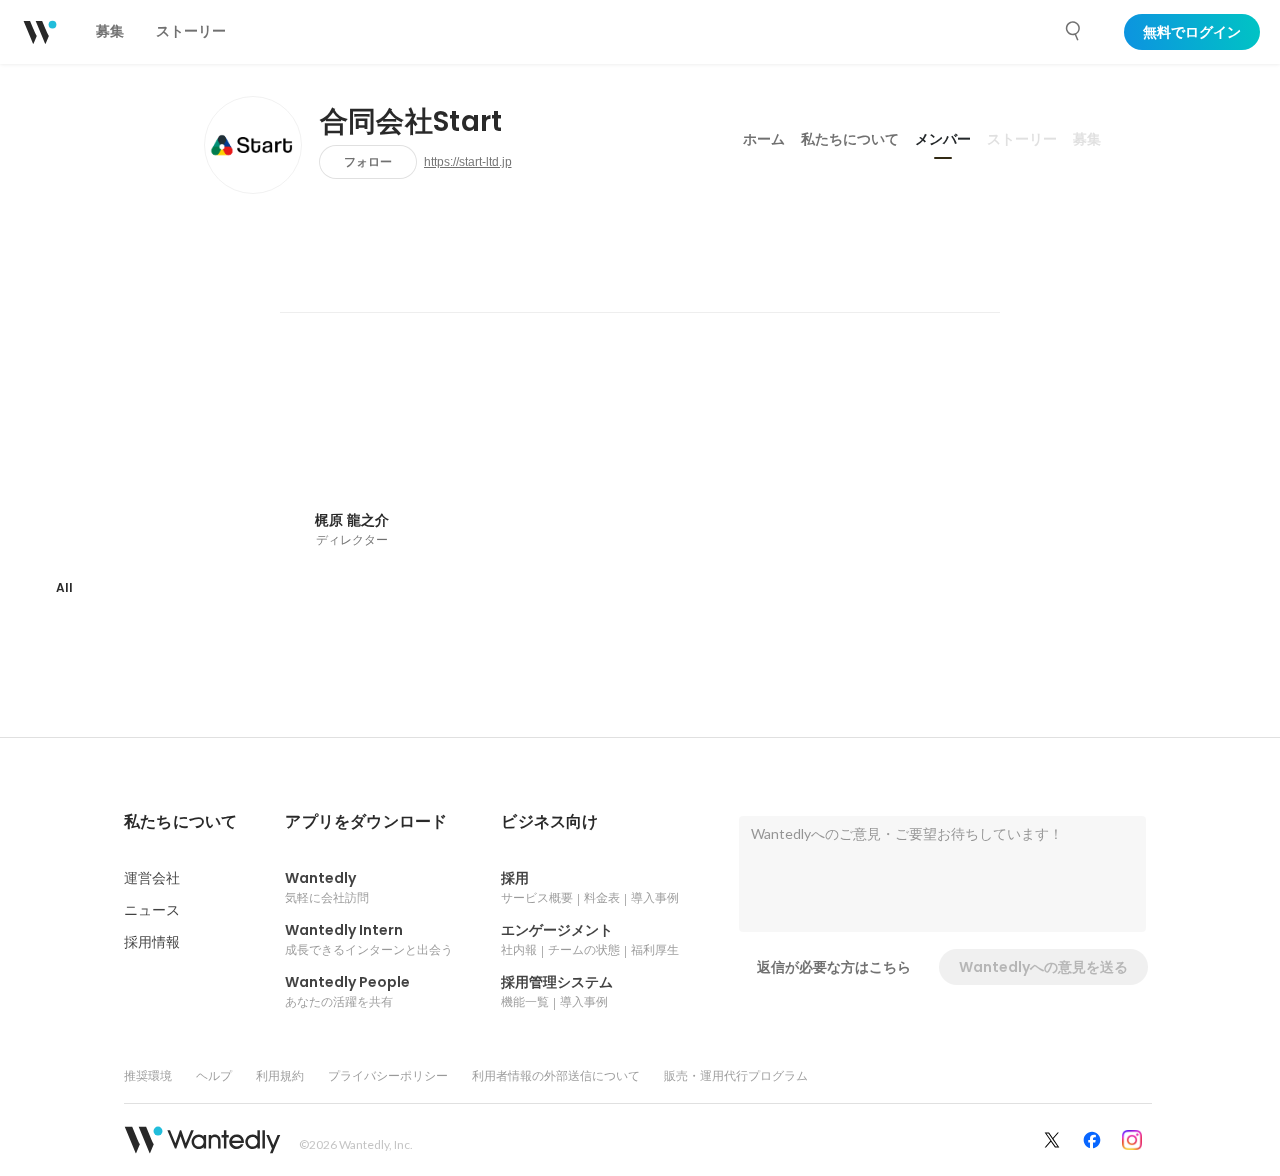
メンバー (943, 139)
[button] (180, 822)
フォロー (368, 161)
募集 (1087, 139)
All (64, 587)
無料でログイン (1192, 32)
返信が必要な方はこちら (834, 967)
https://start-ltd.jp (468, 162)
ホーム (764, 139)
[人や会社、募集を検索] (1074, 31)
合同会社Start (411, 122)
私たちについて (850, 139)
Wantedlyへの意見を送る (1043, 967)
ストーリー (1022, 139)
